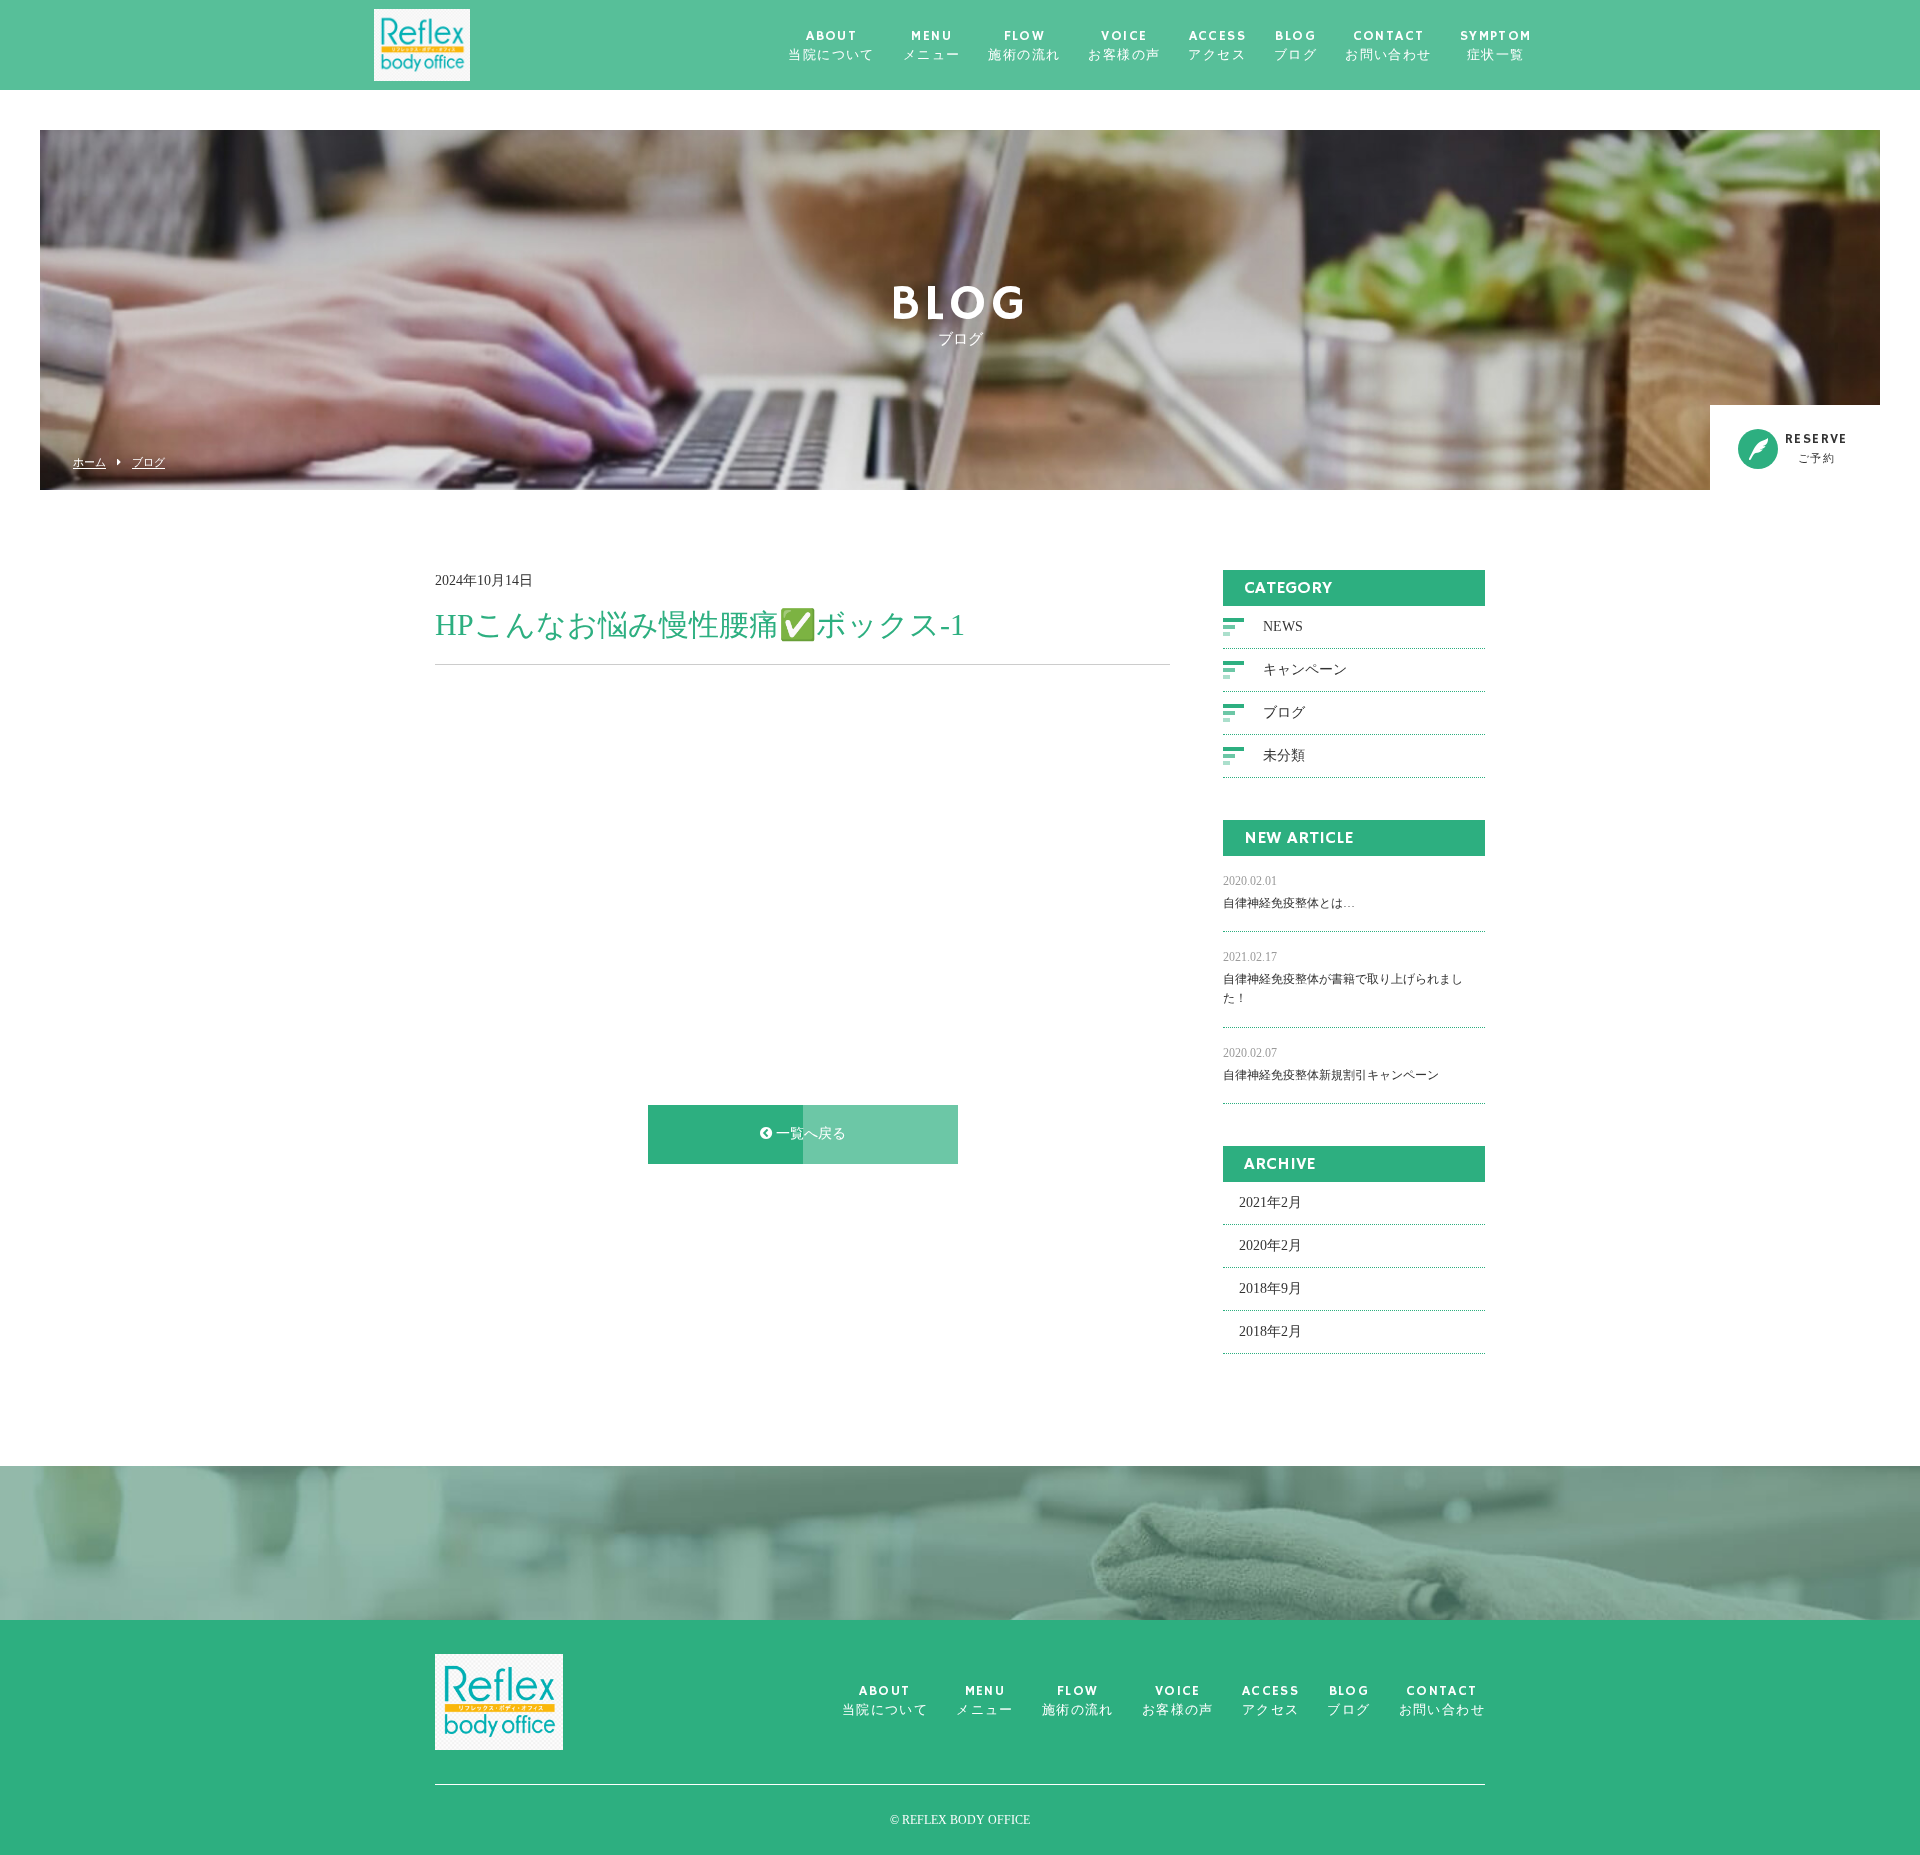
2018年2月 (1270, 1331)
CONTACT (1388, 45)
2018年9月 (1270, 1288)
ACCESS (1217, 45)
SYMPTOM (1496, 45)
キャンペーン (1305, 669)
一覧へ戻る (809, 1133)
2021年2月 (1270, 1202)
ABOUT (831, 45)
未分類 (1284, 755)
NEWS (1283, 626)
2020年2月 (1270, 1245)
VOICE (1124, 45)
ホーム (89, 462)
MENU (932, 45)
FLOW (1024, 45)
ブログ (148, 462)
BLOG (1295, 45)
